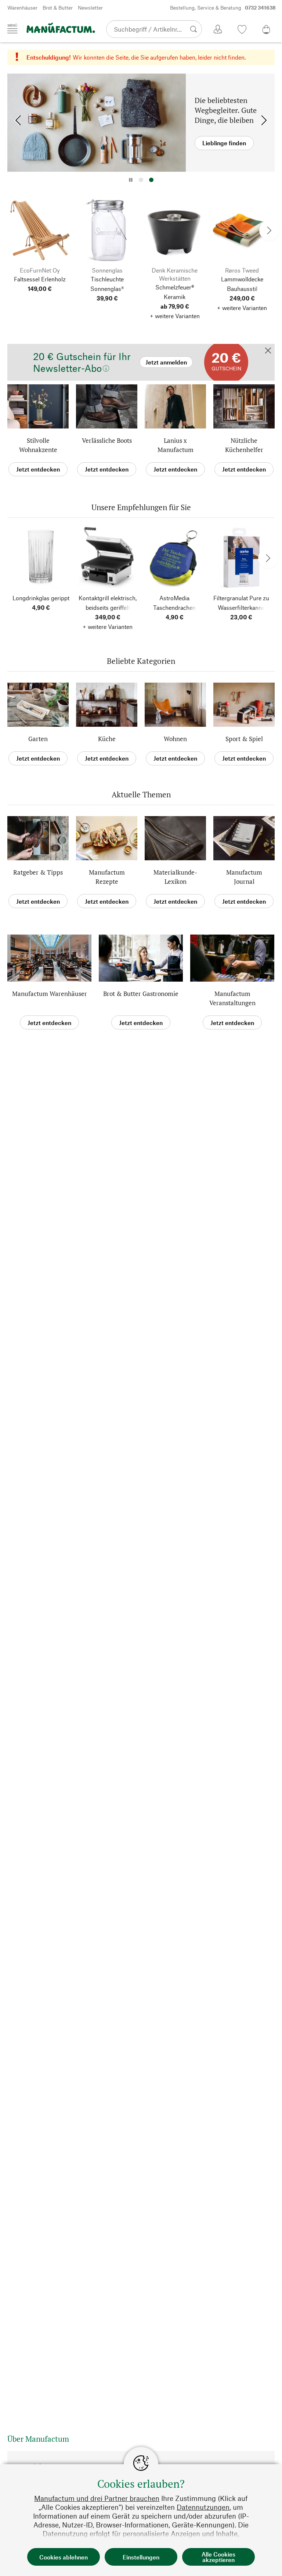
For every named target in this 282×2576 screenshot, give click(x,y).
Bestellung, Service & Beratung (223, 8)
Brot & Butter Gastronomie (141, 994)
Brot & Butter (58, 8)
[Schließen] (268, 351)
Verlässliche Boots (107, 440)
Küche (107, 739)
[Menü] (12, 29)
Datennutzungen (203, 2507)
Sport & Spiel (244, 739)
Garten (38, 739)
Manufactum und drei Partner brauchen (97, 2498)
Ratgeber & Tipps (38, 872)
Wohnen (175, 739)
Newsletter (90, 8)
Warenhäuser (22, 8)
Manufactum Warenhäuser (50, 994)
